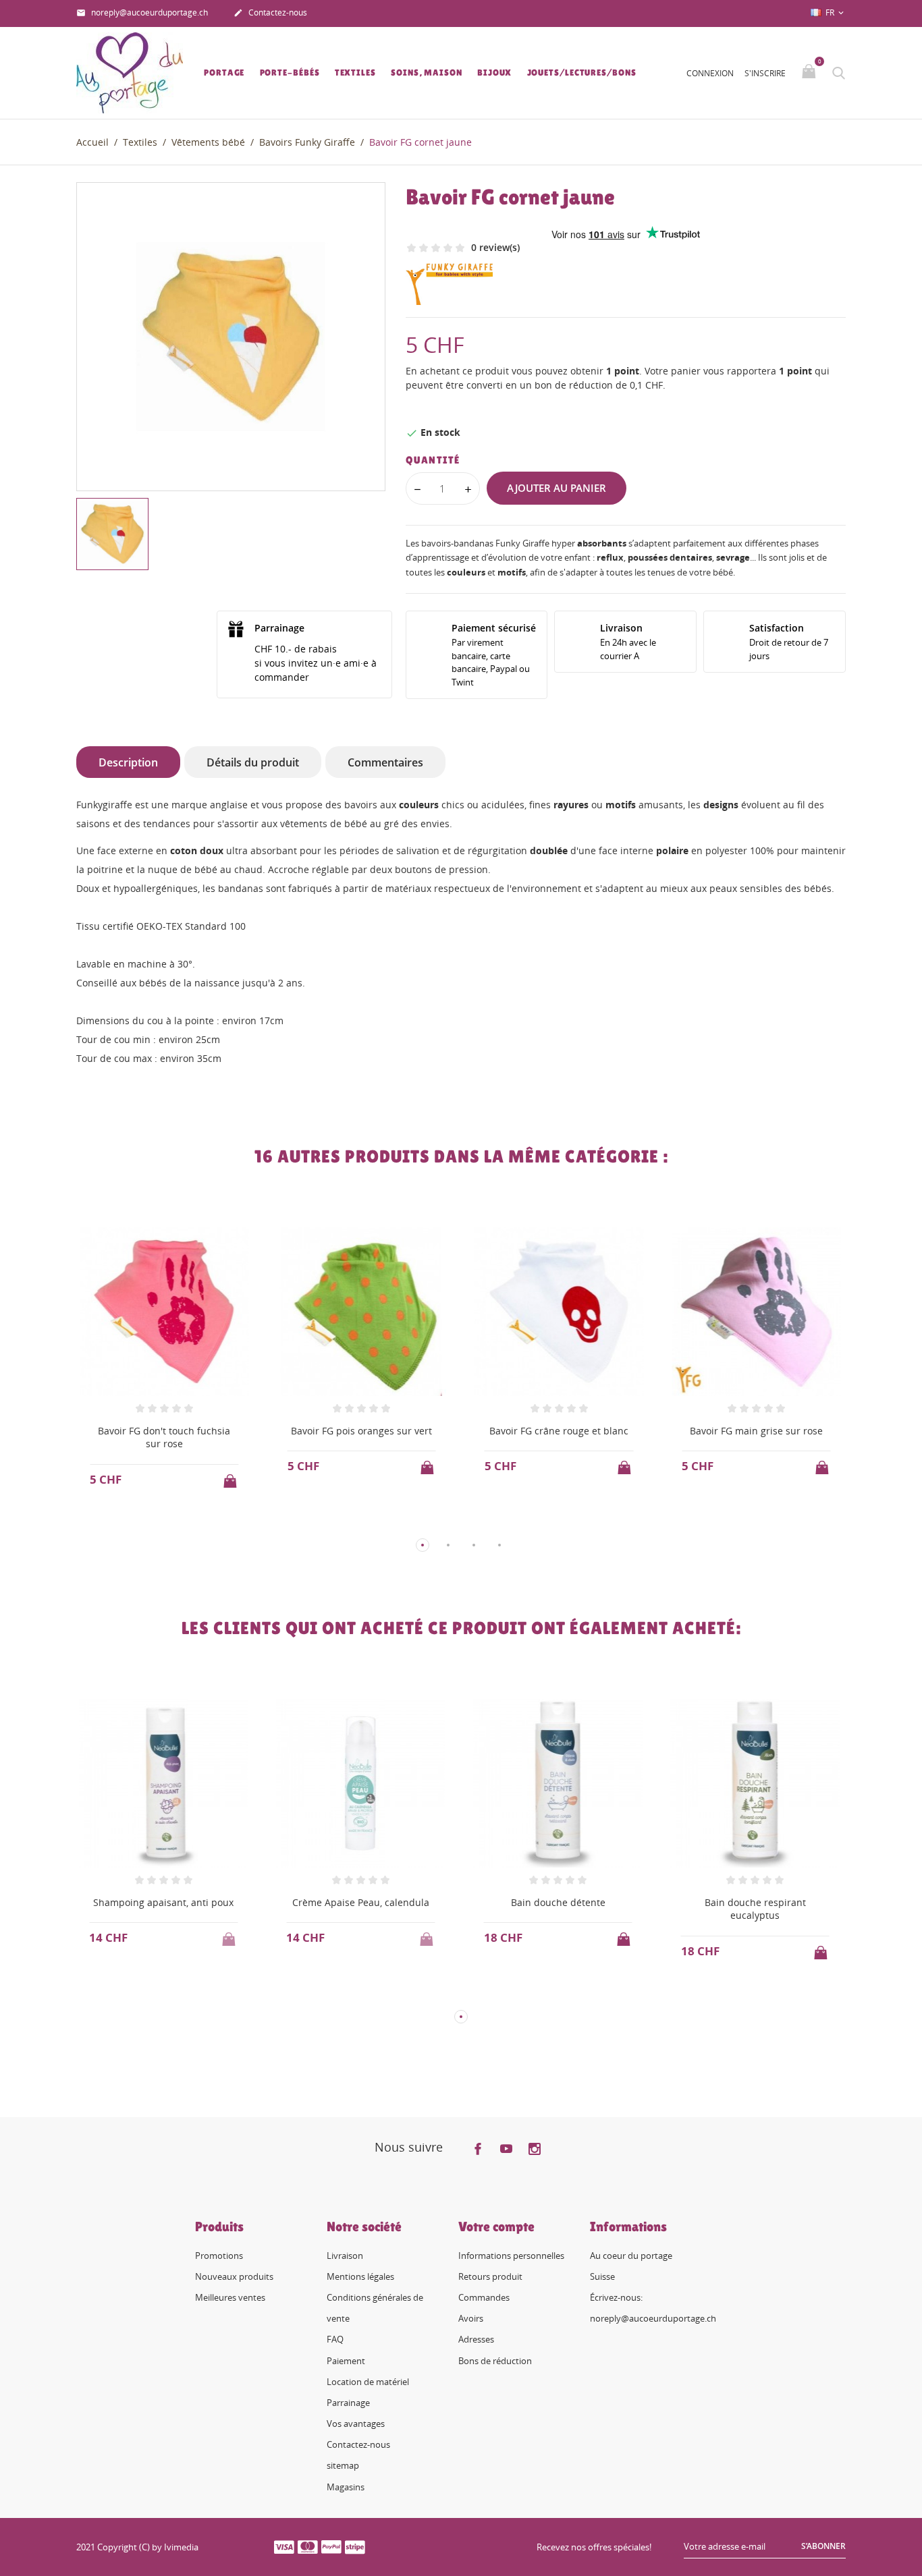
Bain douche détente (558, 1902)
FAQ (335, 2339)
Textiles (355, 73)
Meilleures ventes (230, 2297)
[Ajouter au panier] (232, 1477)
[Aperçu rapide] (152, 1522)
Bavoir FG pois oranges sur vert (361, 1431)
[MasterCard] (308, 2546)
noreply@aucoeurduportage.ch (142, 12)
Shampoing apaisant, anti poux (163, 1902)
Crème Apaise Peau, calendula (361, 1902)
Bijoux (494, 73)
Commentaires (385, 762)
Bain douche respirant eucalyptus (755, 1909)
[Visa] (284, 2546)
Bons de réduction (495, 2361)
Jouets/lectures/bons (582, 73)
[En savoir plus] (177, 1523)
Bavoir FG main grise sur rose (756, 1431)
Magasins (346, 2487)
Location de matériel (368, 2382)
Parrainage (348, 2403)
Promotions (219, 2256)
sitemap (343, 2465)
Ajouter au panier (557, 488)
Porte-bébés (290, 73)
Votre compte (496, 2227)
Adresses (476, 2339)
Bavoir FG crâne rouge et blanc (559, 1431)
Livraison (345, 2256)
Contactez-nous (270, 12)
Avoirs (471, 2318)
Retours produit (490, 2276)
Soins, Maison (427, 73)
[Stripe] (355, 2546)
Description (128, 762)
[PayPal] (331, 2546)
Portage (224, 73)
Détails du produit (253, 762)
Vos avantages (356, 2424)
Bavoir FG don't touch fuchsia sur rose (164, 1437)
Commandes (484, 2297)
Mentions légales (360, 2276)
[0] (810, 72)
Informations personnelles (511, 2256)
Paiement (346, 2361)
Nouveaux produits (234, 2276)
